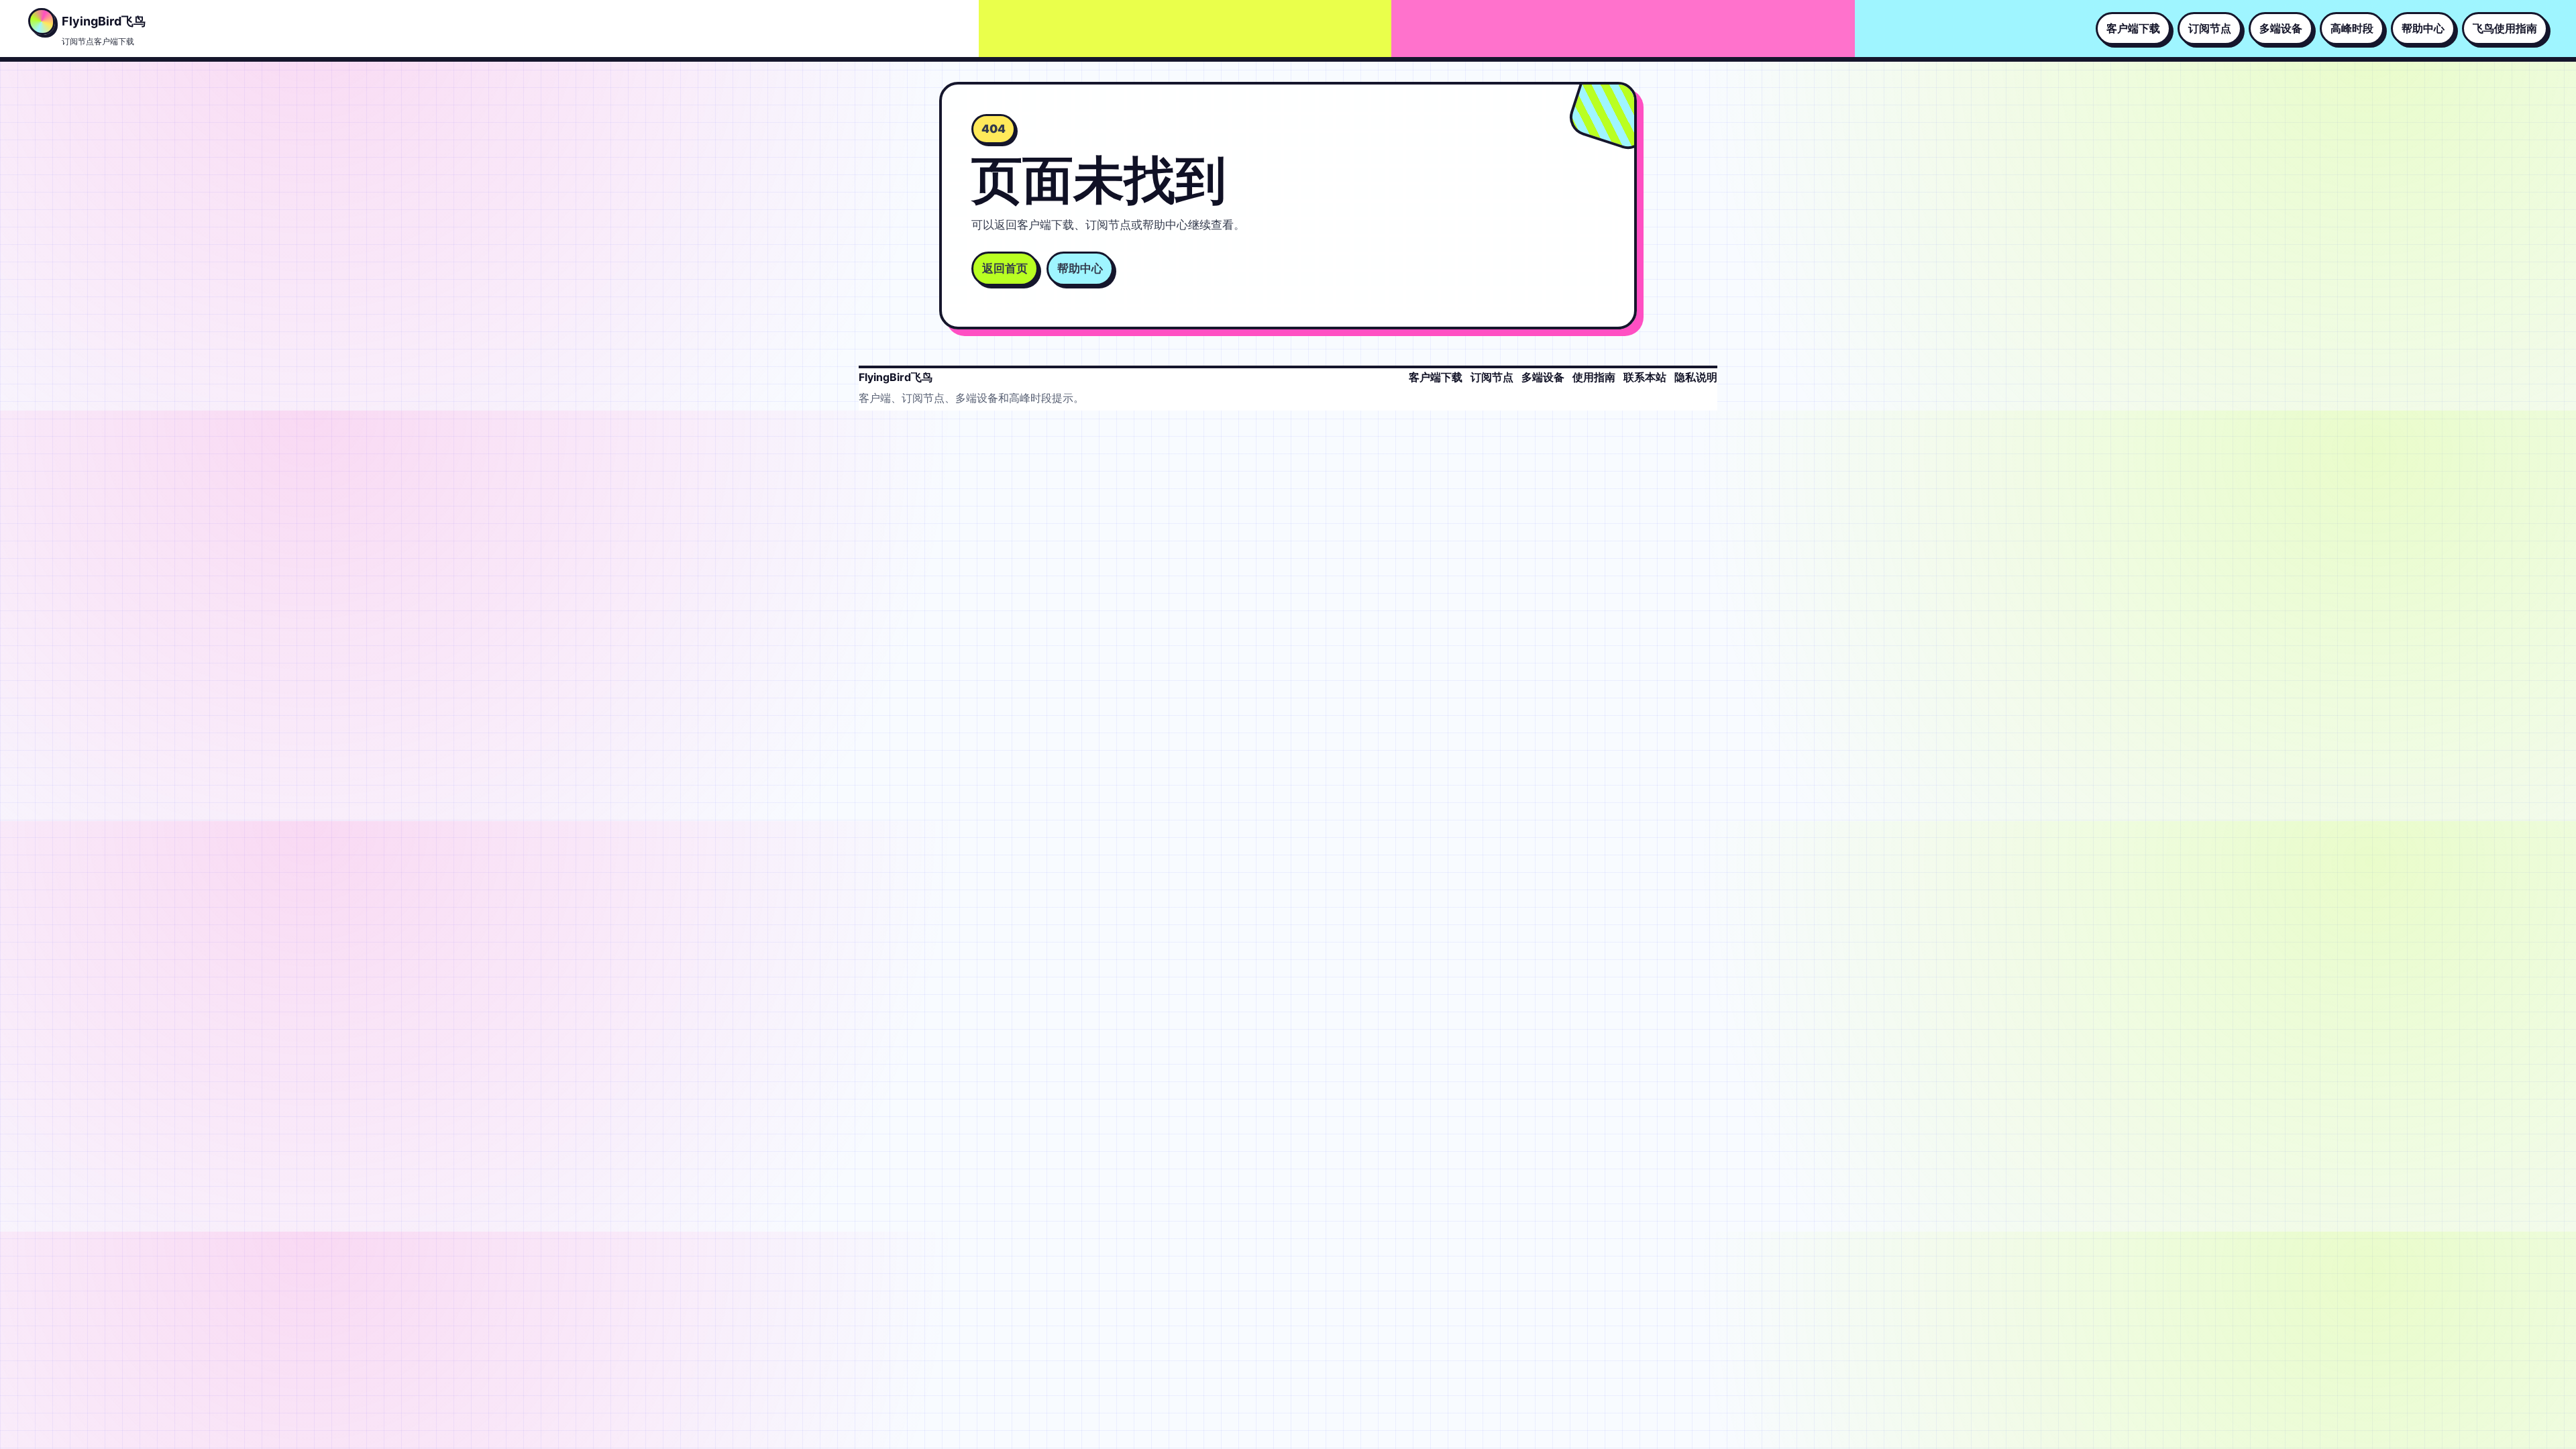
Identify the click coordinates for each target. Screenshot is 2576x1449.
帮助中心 (2423, 28)
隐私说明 (1696, 377)
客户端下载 (2133, 28)
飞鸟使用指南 (2505, 28)
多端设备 (2281, 28)
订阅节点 (2210, 28)
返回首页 (1005, 268)
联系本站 (1645, 377)
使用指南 (1594, 377)
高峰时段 (2352, 28)
